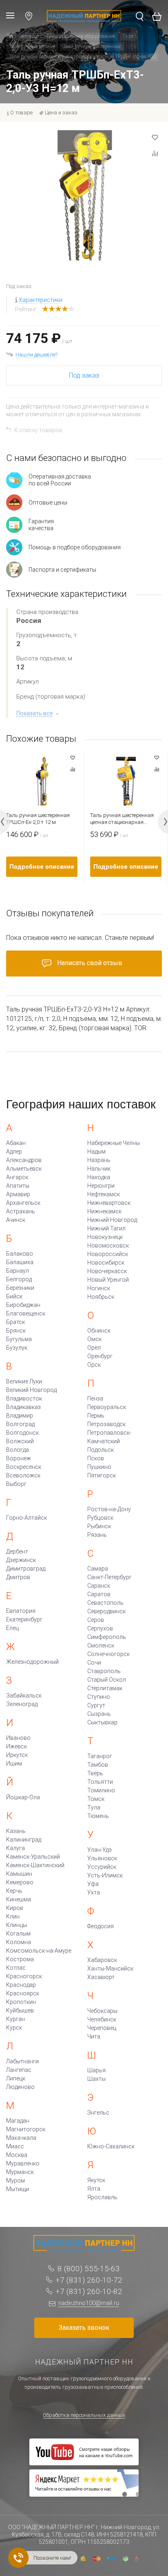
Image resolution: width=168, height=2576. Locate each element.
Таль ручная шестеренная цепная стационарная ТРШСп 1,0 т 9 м (122, 819)
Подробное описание (42, 867)
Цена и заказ (61, 113)
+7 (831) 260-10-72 (89, 2280)
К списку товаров (38, 430)
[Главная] (11, 37)
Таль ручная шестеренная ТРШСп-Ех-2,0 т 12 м (38, 819)
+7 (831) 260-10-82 (89, 2291)
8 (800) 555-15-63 (89, 2269)
